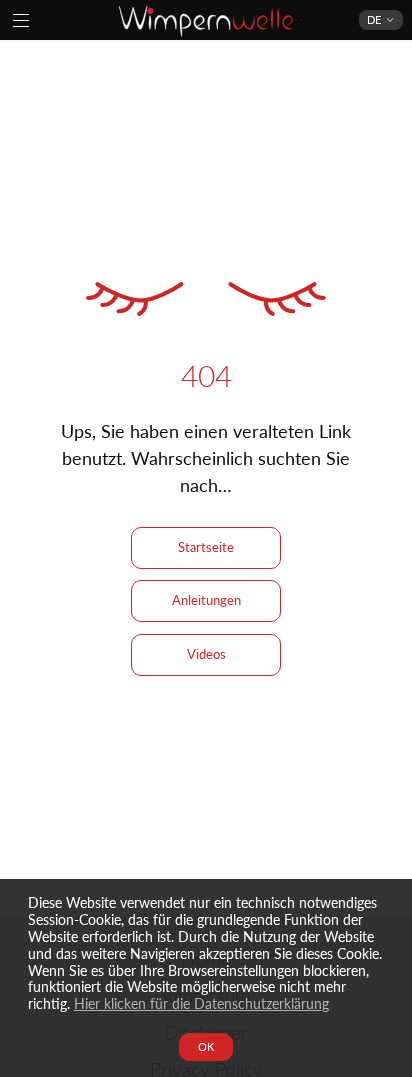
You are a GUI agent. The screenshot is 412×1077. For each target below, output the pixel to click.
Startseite (206, 547)
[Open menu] (21, 20)
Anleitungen (206, 600)
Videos (206, 654)
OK (206, 1046)
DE (374, 19)
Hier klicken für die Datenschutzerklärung (201, 1003)
